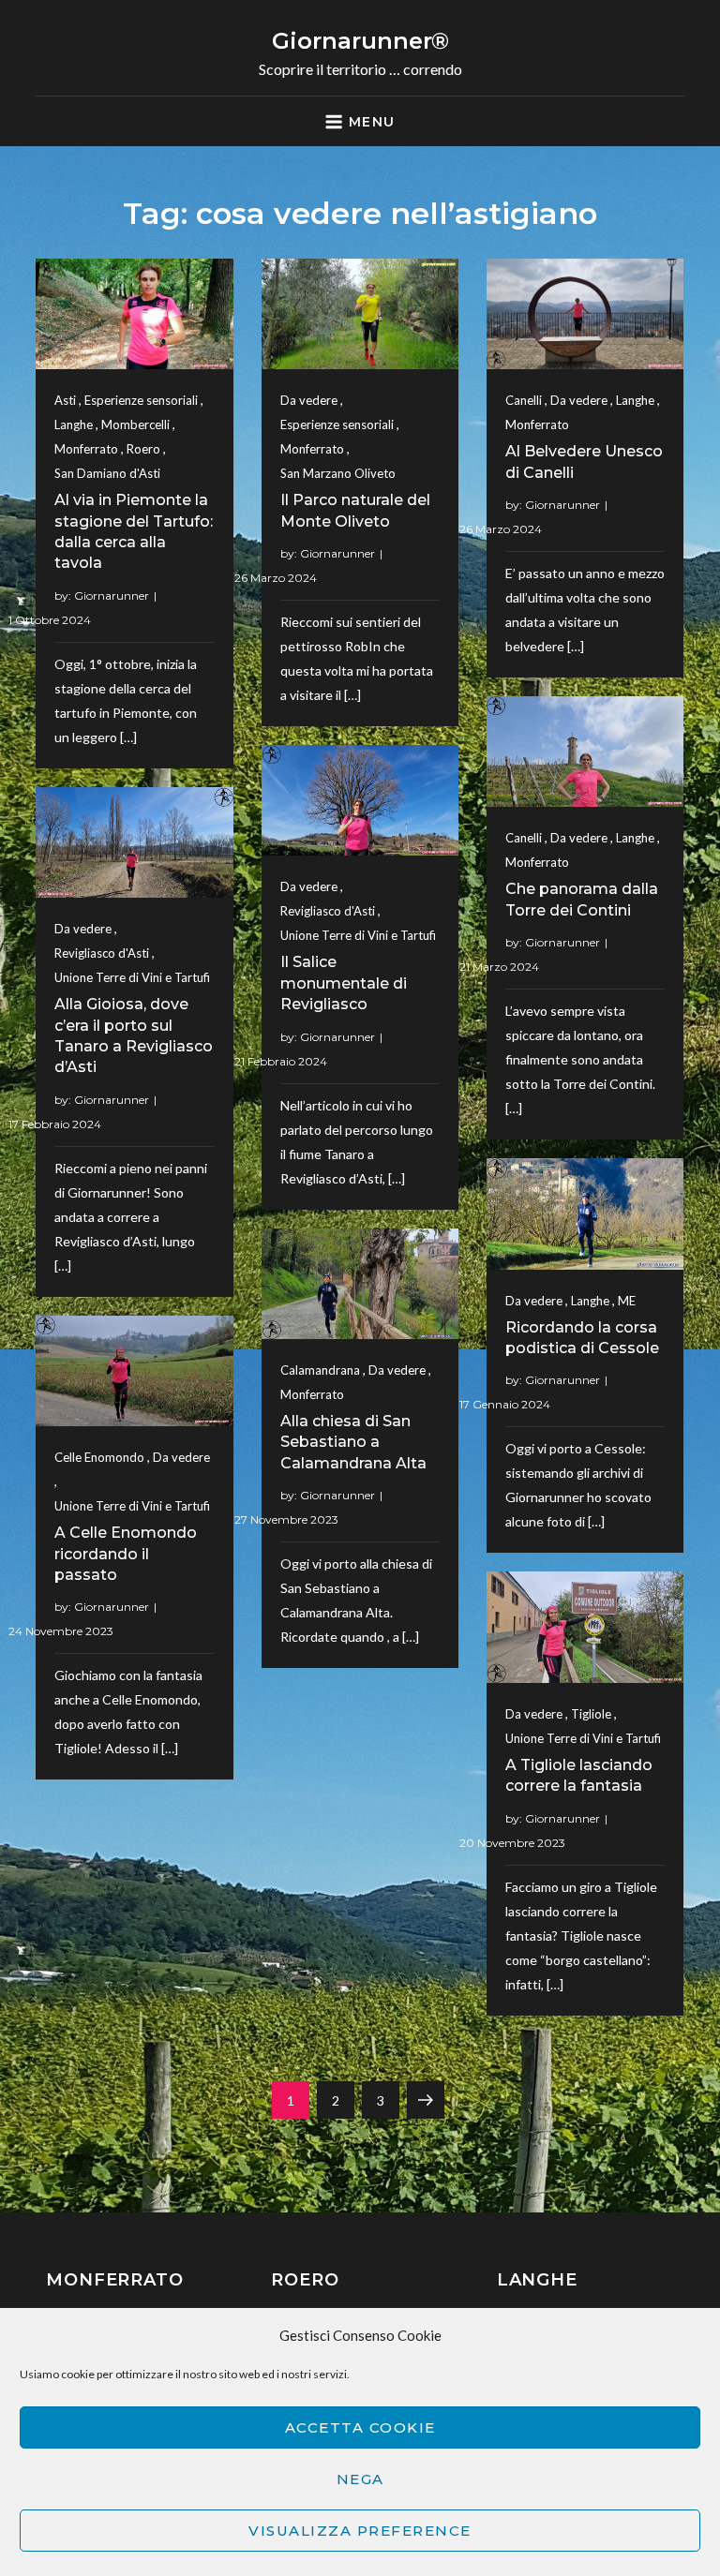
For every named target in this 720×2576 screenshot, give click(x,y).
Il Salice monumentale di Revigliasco (344, 983)
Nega (360, 2479)
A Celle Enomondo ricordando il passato (126, 1554)
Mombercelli (135, 424)
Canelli (524, 400)
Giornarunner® (360, 41)
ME (627, 1301)
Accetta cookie (360, 2427)
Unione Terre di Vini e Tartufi (358, 935)
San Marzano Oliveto (338, 473)
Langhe (74, 424)
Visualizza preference (360, 2531)
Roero (143, 449)
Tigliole (591, 1714)
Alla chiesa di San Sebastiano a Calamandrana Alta (353, 1442)
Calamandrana (320, 1370)
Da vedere (309, 400)
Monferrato (86, 449)
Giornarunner (112, 596)
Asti (65, 400)
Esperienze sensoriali (141, 400)
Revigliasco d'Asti (328, 911)
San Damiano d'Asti (107, 473)
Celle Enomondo (99, 1457)
